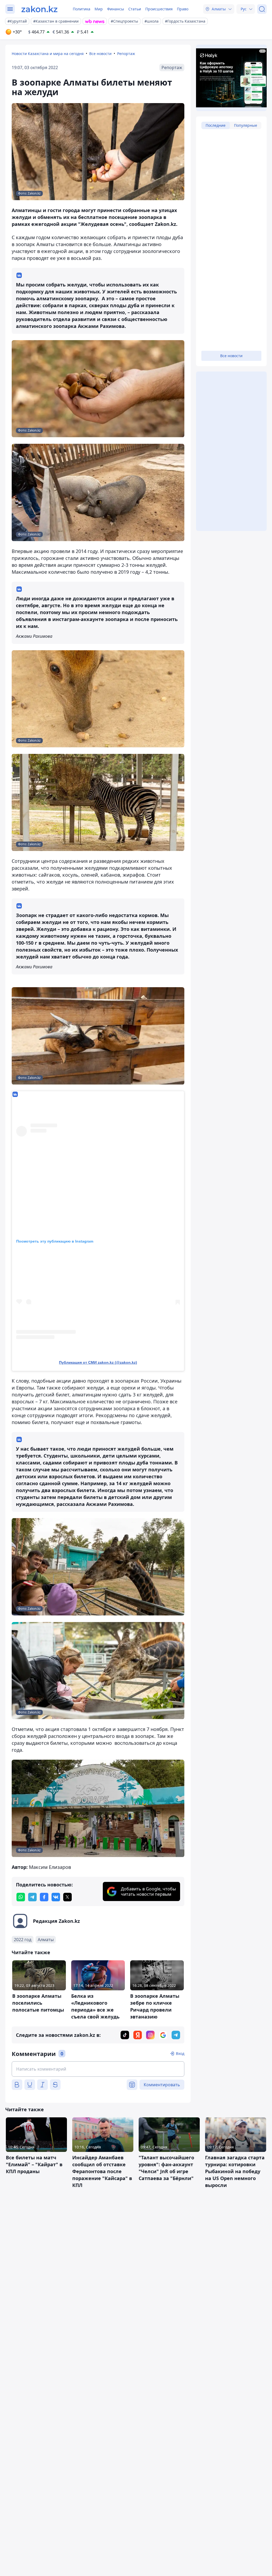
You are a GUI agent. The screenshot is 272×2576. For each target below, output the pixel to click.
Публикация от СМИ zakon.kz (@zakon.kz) (98, 1362)
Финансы (116, 9)
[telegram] (32, 1897)
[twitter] (67, 1897)
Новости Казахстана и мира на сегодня (48, 54)
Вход (180, 2053)
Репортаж (126, 54)
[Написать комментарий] (98, 2069)
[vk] (56, 1897)
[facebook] (44, 1897)
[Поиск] (262, 9)
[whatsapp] (21, 1897)
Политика (82, 9)
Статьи (135, 9)
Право (183, 9)
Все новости (100, 54)
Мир (99, 9)
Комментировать (162, 2085)
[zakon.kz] (39, 9)
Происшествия (159, 9)
